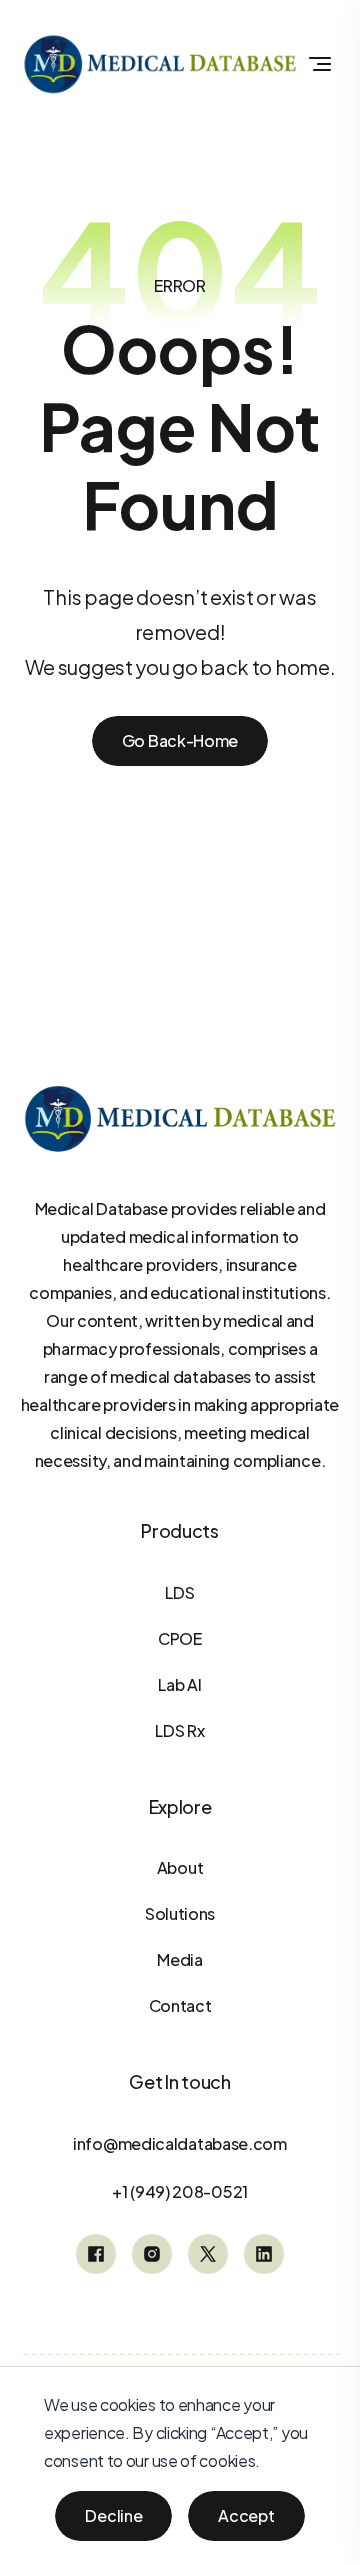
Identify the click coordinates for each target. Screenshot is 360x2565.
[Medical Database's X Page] (208, 2254)
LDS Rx (179, 1730)
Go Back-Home (180, 740)
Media (180, 1959)
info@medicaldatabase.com (180, 2143)
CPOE (180, 1638)
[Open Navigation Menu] (320, 64)
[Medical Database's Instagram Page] (152, 2254)
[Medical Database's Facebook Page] (96, 2254)
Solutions (180, 1913)
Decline (113, 2515)
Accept (246, 2515)
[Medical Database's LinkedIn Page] (264, 2254)
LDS (179, 1592)
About (180, 1867)
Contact (180, 2005)
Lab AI (179, 1684)
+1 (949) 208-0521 (180, 2191)
